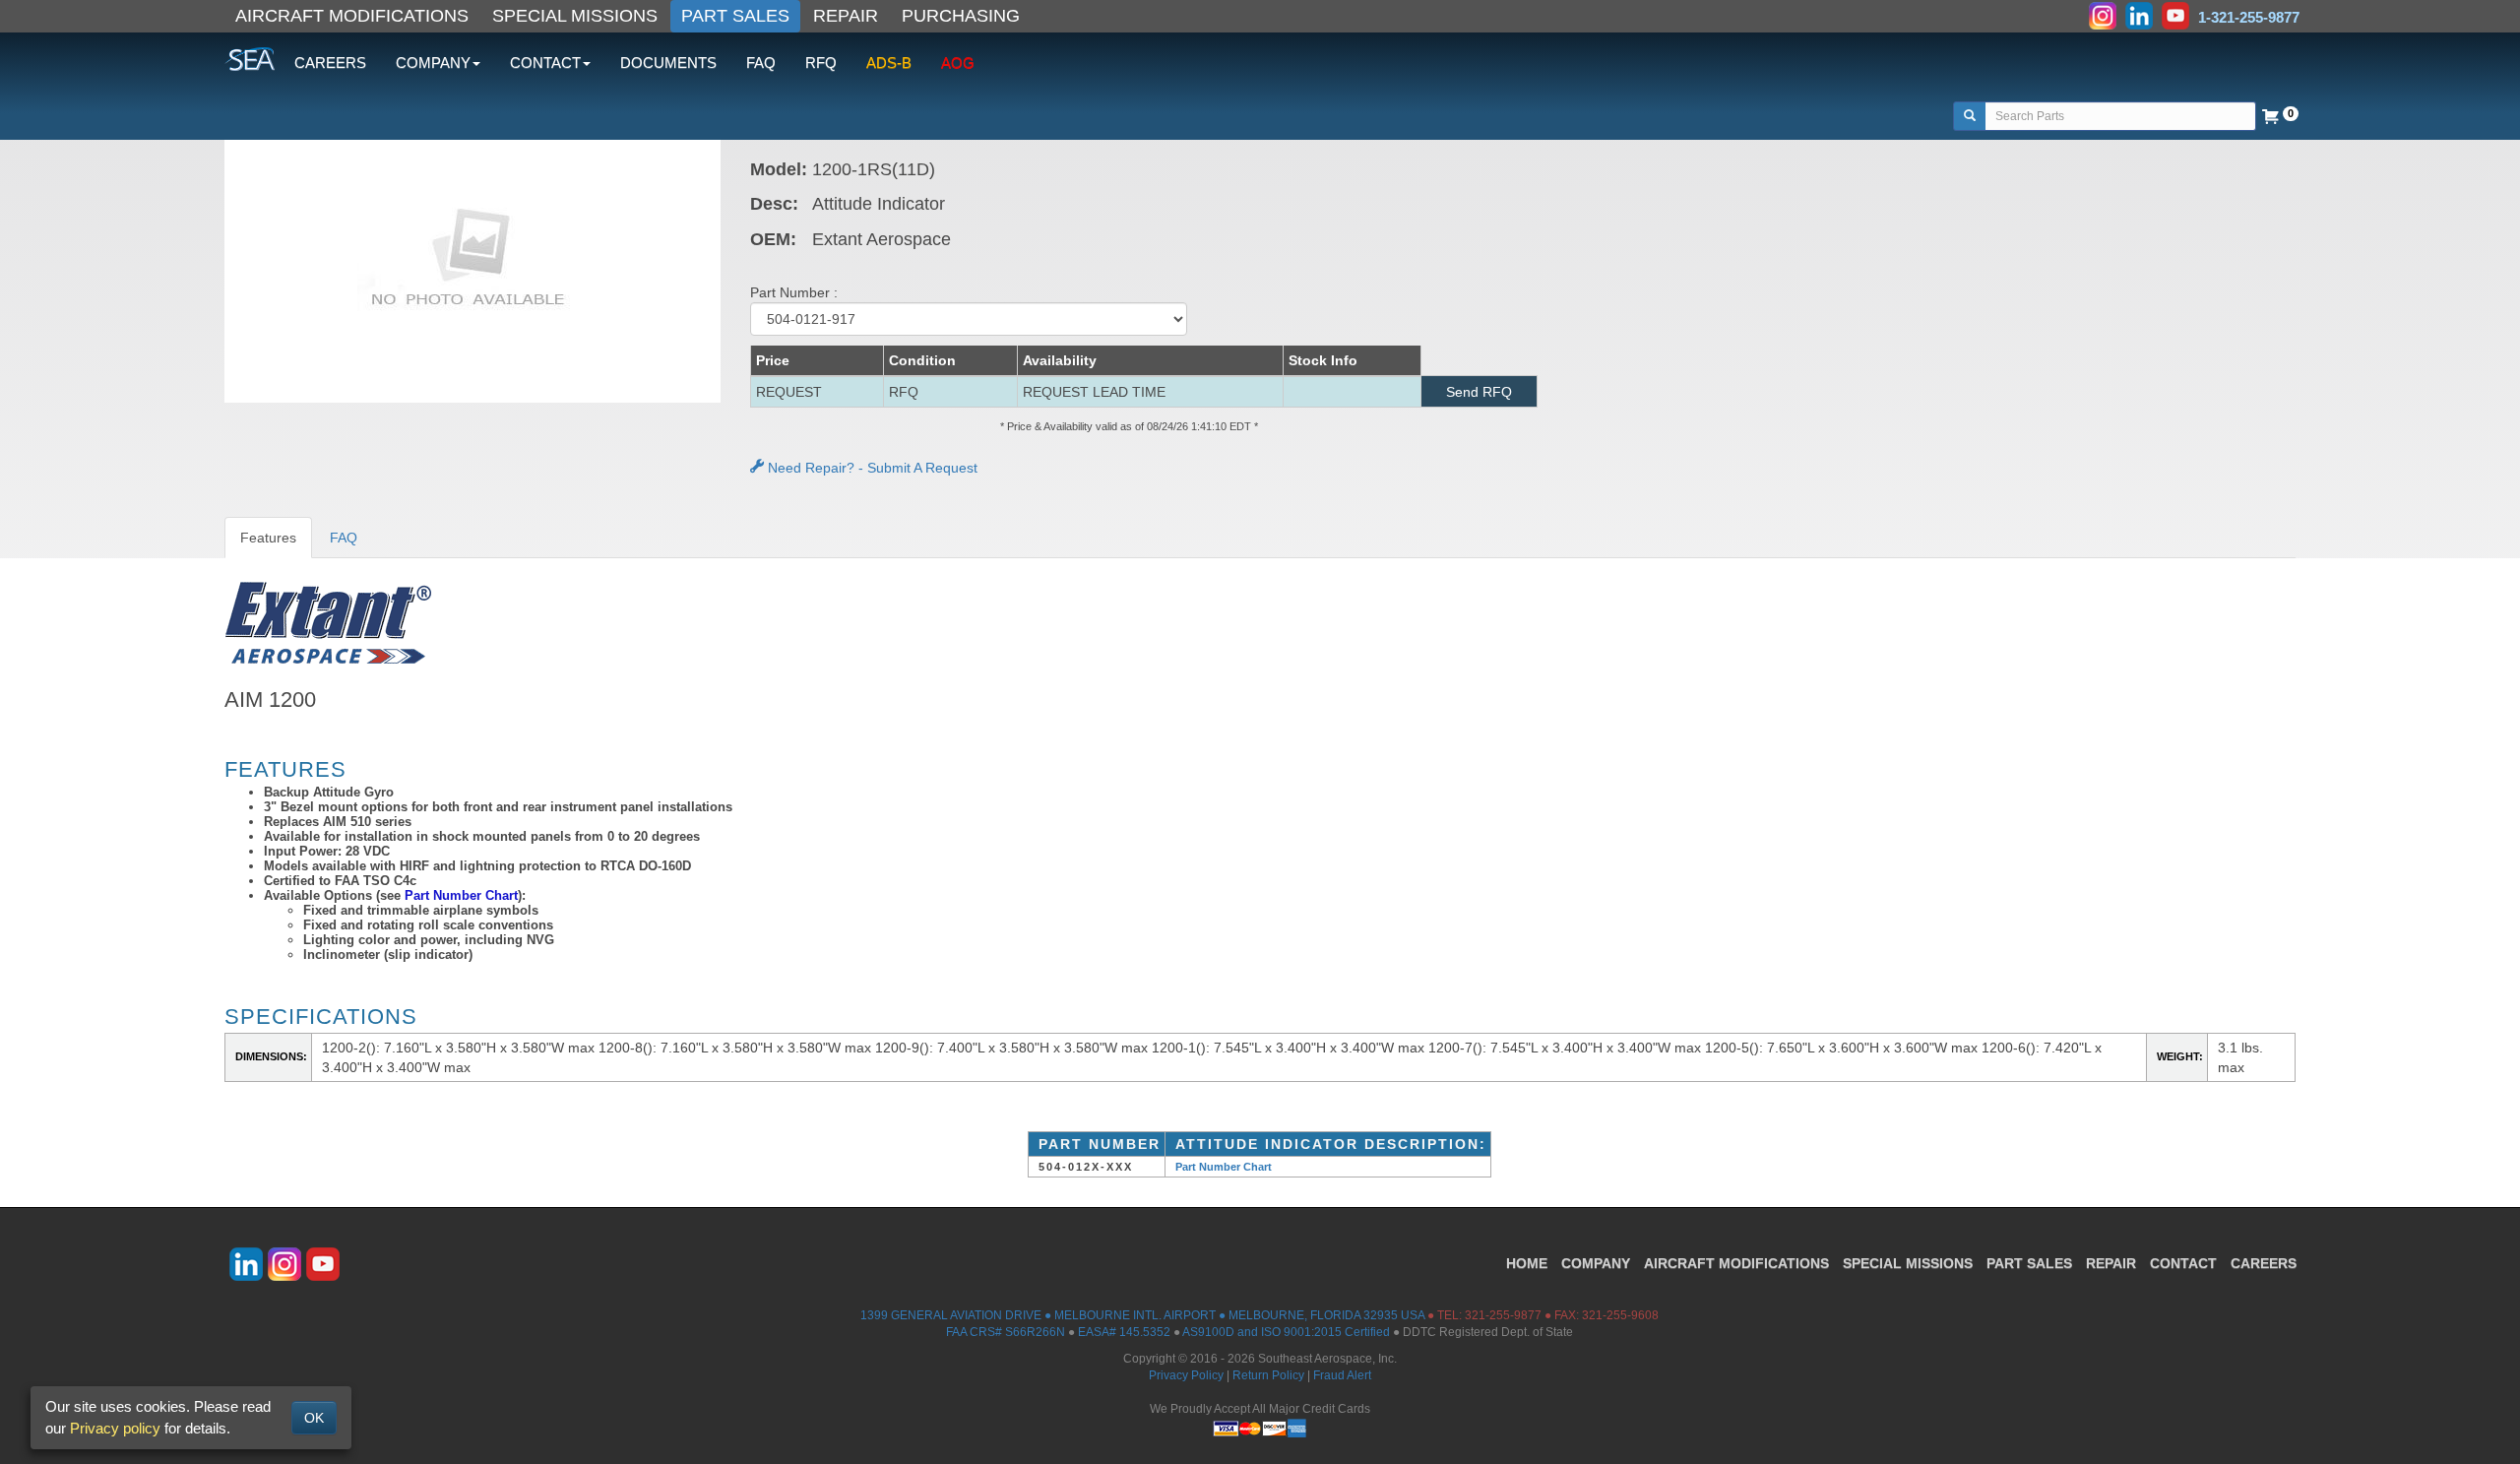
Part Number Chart (461, 895)
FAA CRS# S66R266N (1006, 1332)
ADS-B (889, 63)
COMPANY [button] (433, 63)
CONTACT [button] (545, 63)
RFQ (821, 63)
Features (268, 538)
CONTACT (2183, 1263)
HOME (1527, 1263)
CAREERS (330, 63)
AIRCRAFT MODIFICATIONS (352, 16)
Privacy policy (115, 1428)
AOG (958, 63)
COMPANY (1596, 1263)
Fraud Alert (1342, 1375)
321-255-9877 (1503, 1315)
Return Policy (1268, 1375)
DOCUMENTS (668, 63)
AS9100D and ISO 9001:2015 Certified (1286, 1332)
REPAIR (846, 16)
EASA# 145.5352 (1124, 1332)
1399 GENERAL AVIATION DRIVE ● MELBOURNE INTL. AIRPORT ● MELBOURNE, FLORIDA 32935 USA (1142, 1315)
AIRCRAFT (1736, 1263)
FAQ (761, 63)
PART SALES (735, 16)
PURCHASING (961, 16)
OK (314, 1418)
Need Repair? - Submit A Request (871, 468)
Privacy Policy (1186, 1375)
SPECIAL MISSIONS (575, 16)
